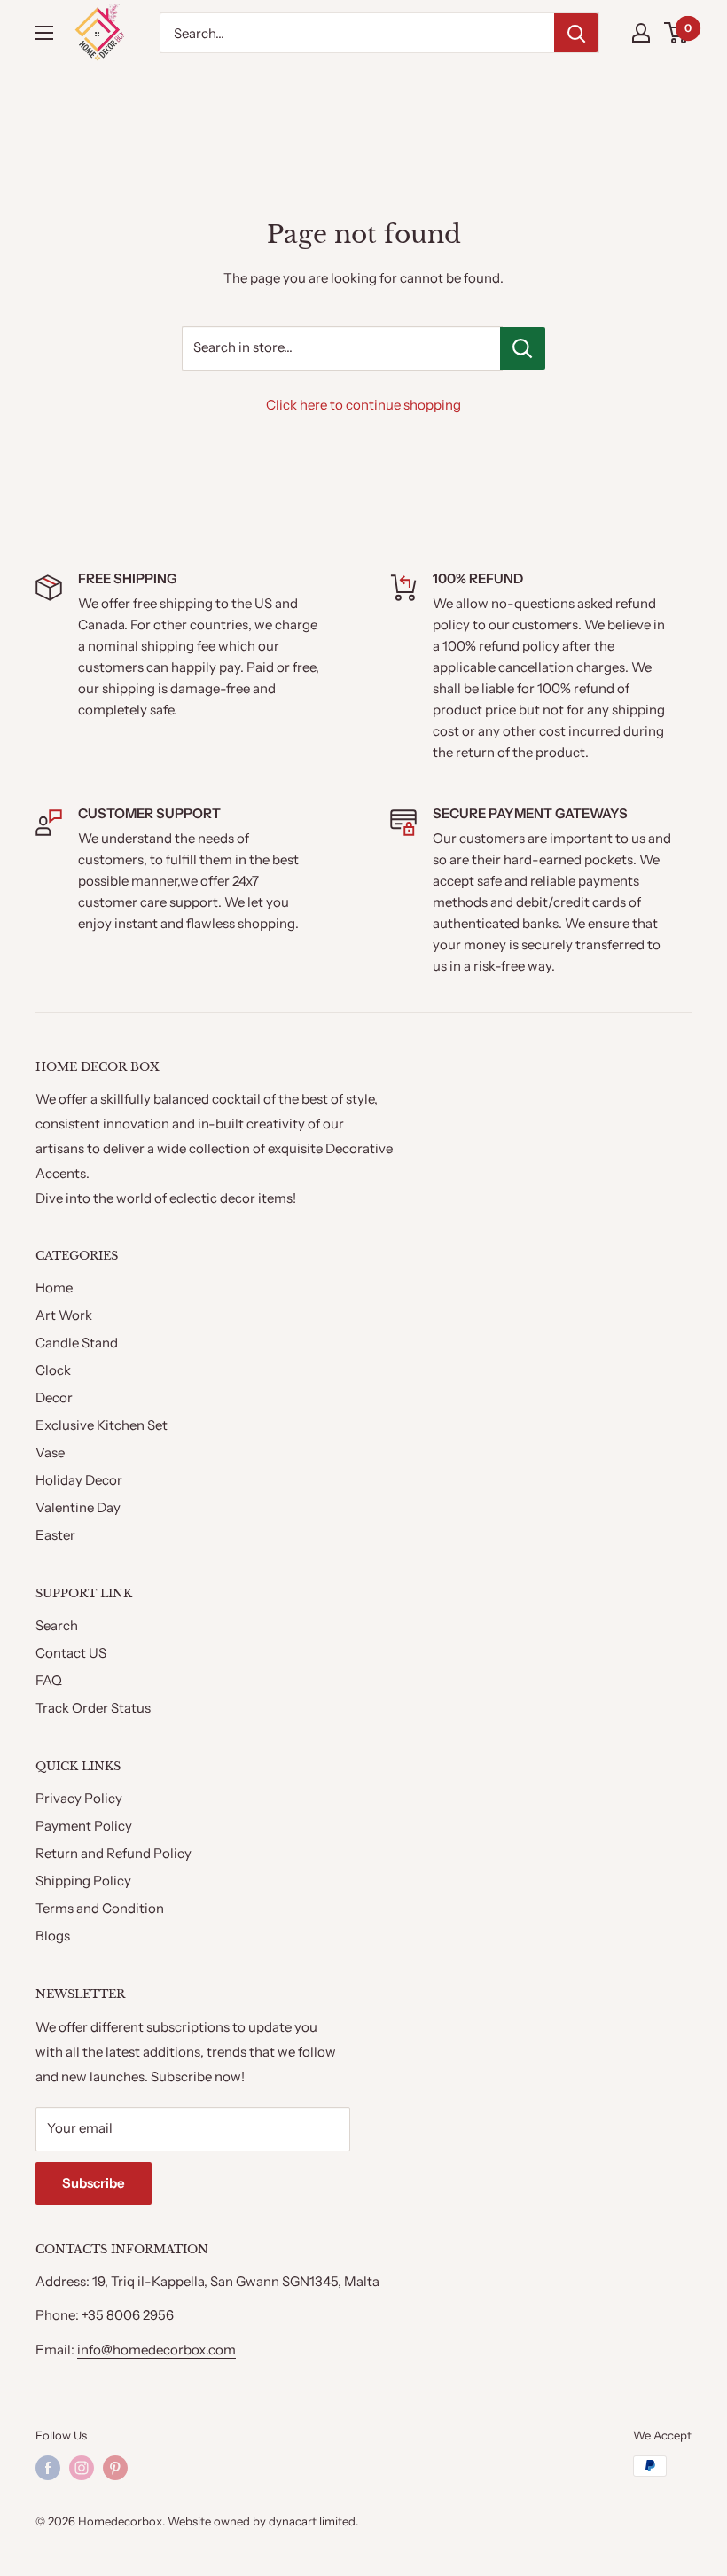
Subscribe (94, 2183)
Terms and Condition (100, 1908)
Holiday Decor (79, 1480)
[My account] (641, 33)
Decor (54, 1397)
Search (57, 1625)
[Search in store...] (523, 348)
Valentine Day (78, 1507)
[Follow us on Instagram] (82, 2468)
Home (54, 1288)
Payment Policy (84, 1826)
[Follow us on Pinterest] (115, 2468)
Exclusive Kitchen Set (102, 1425)
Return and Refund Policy (113, 1853)
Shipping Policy (83, 1881)
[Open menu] (44, 33)
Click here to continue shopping (363, 405)
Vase (50, 1452)
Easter (55, 1535)
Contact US (71, 1653)
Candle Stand (77, 1343)
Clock (53, 1370)
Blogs (53, 1936)
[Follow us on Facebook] (48, 2468)
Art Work (64, 1315)
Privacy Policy (79, 1798)
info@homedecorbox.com (156, 2350)
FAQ (49, 1680)
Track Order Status (93, 1708)
